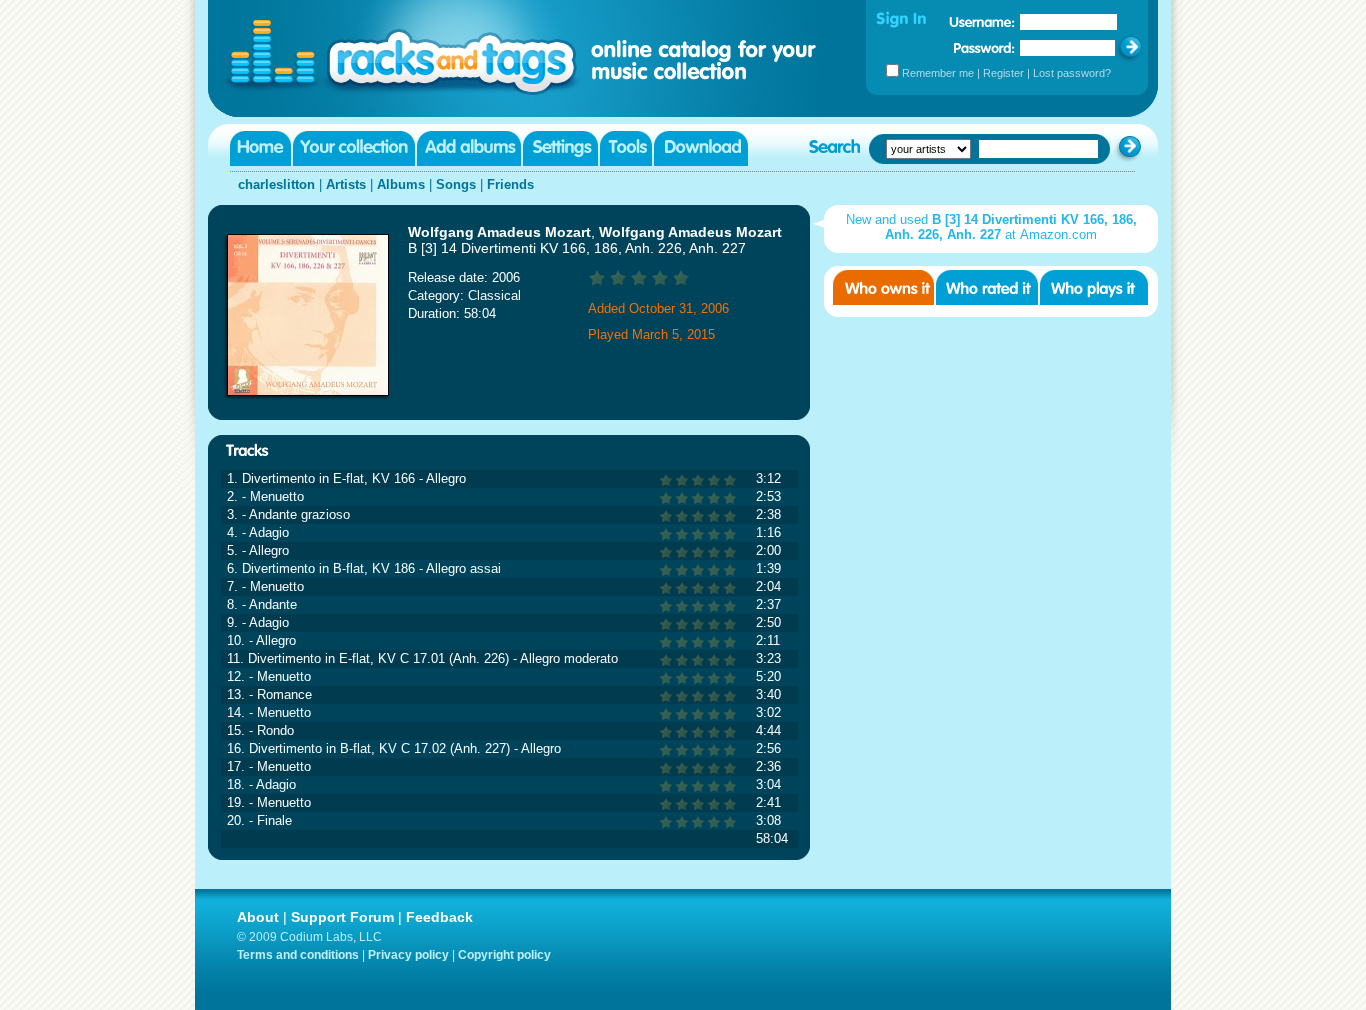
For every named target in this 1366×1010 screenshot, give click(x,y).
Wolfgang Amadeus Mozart (499, 232)
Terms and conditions (298, 955)
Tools (626, 148)
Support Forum (342, 917)
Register (1003, 73)
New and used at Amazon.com (991, 227)
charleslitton (276, 184)
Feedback (439, 917)
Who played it (1094, 287)
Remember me (938, 73)
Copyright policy (504, 955)
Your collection (354, 148)
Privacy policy (408, 955)
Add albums (469, 148)
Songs (456, 184)
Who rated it (987, 287)
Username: (982, 22)
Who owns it (883, 287)
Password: (984, 47)
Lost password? (1072, 73)
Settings (560, 148)
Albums (401, 184)
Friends (510, 184)
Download (701, 148)
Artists (346, 184)
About (258, 917)
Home (260, 148)
